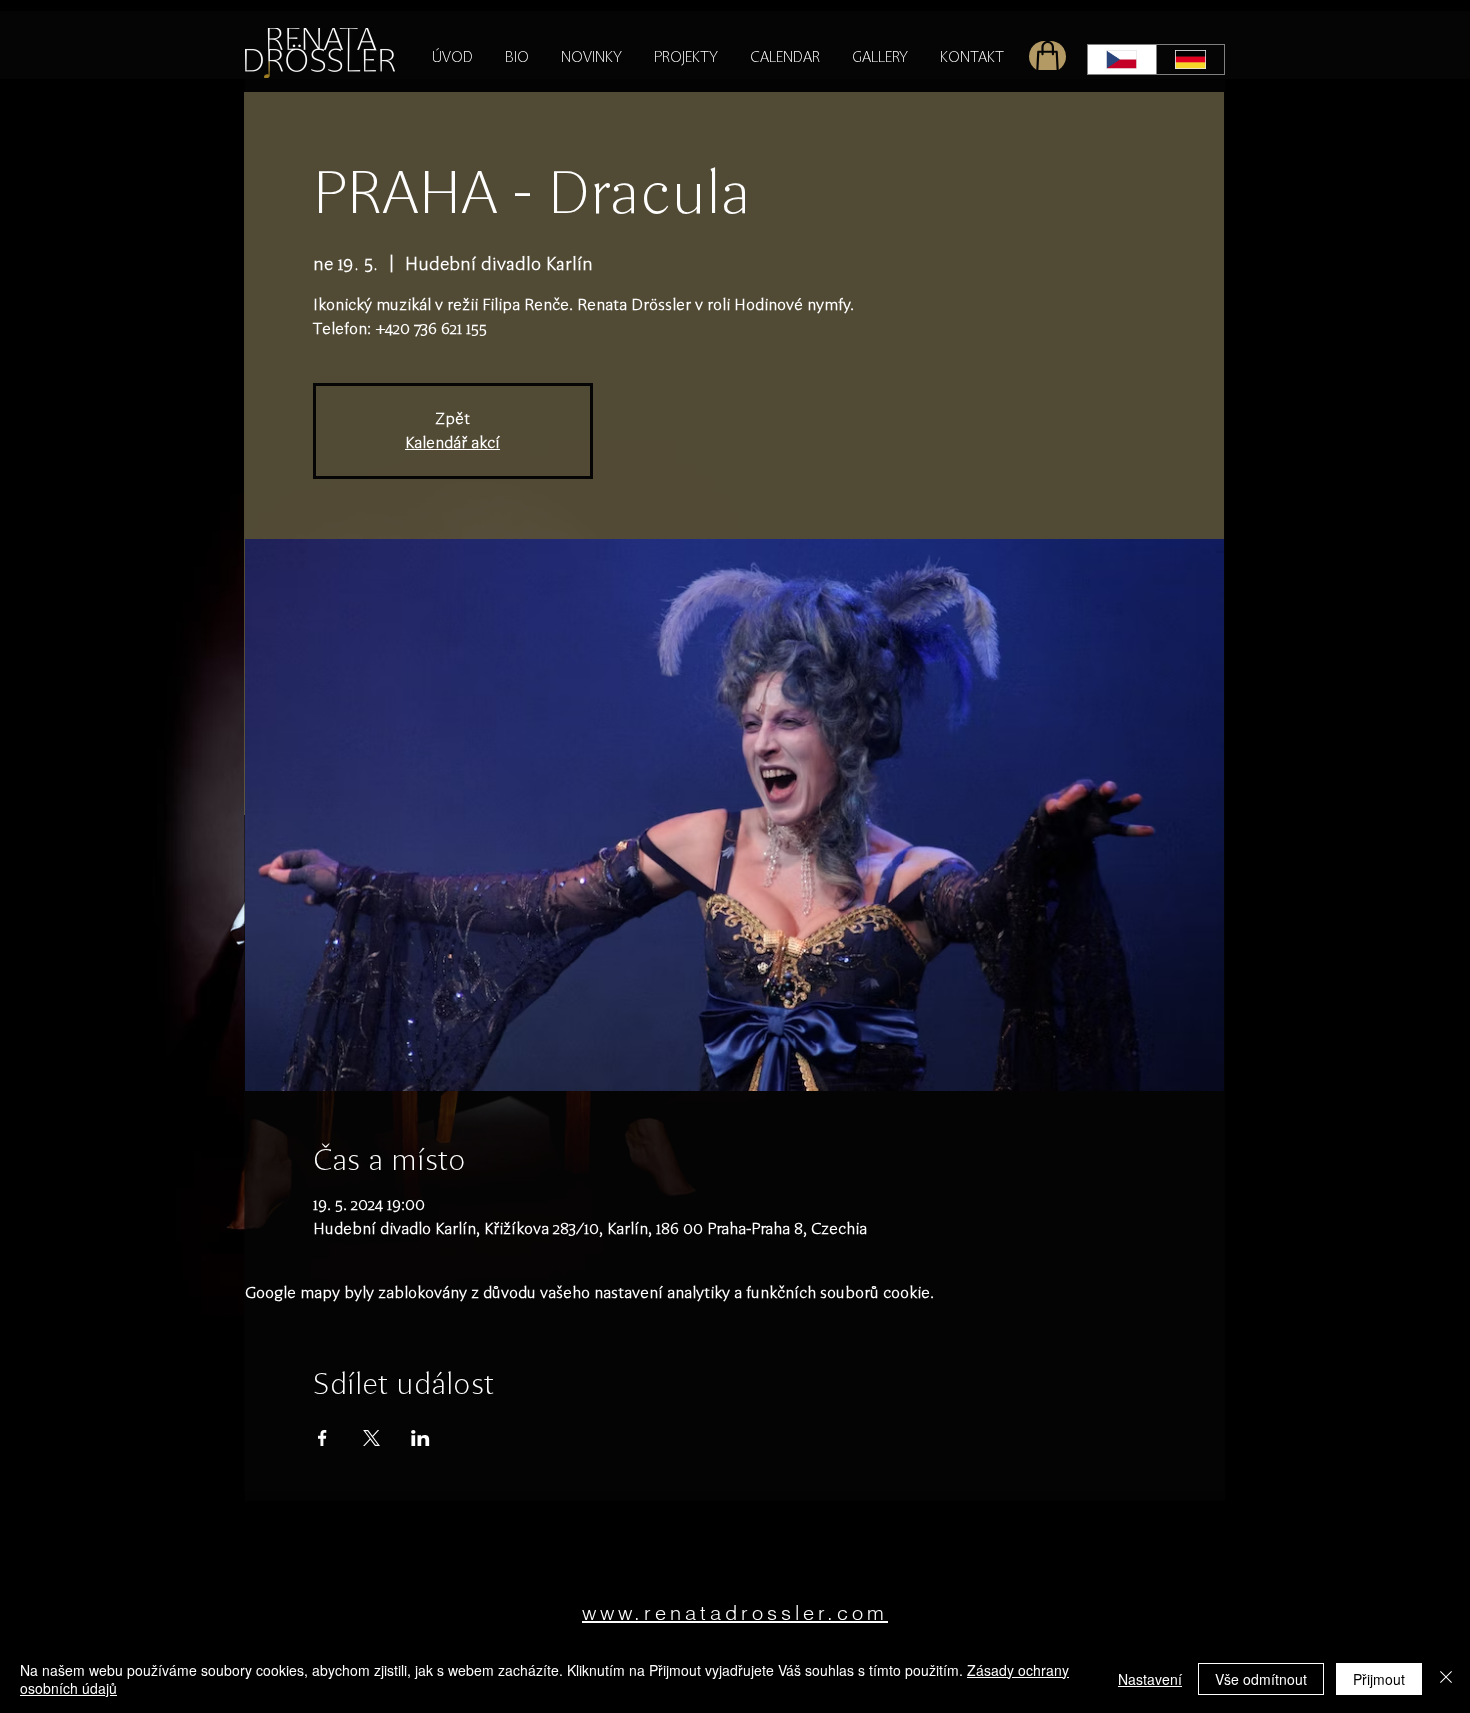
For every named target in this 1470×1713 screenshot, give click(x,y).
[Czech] (1122, 59)
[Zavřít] (1446, 1679)
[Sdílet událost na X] (371, 1438)
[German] (1190, 59)
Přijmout (1379, 1679)
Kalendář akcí (452, 442)
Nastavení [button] (1150, 1679)
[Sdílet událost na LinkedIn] (420, 1438)
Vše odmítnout (1261, 1679)
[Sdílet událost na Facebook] (322, 1438)
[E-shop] (1047, 56)
